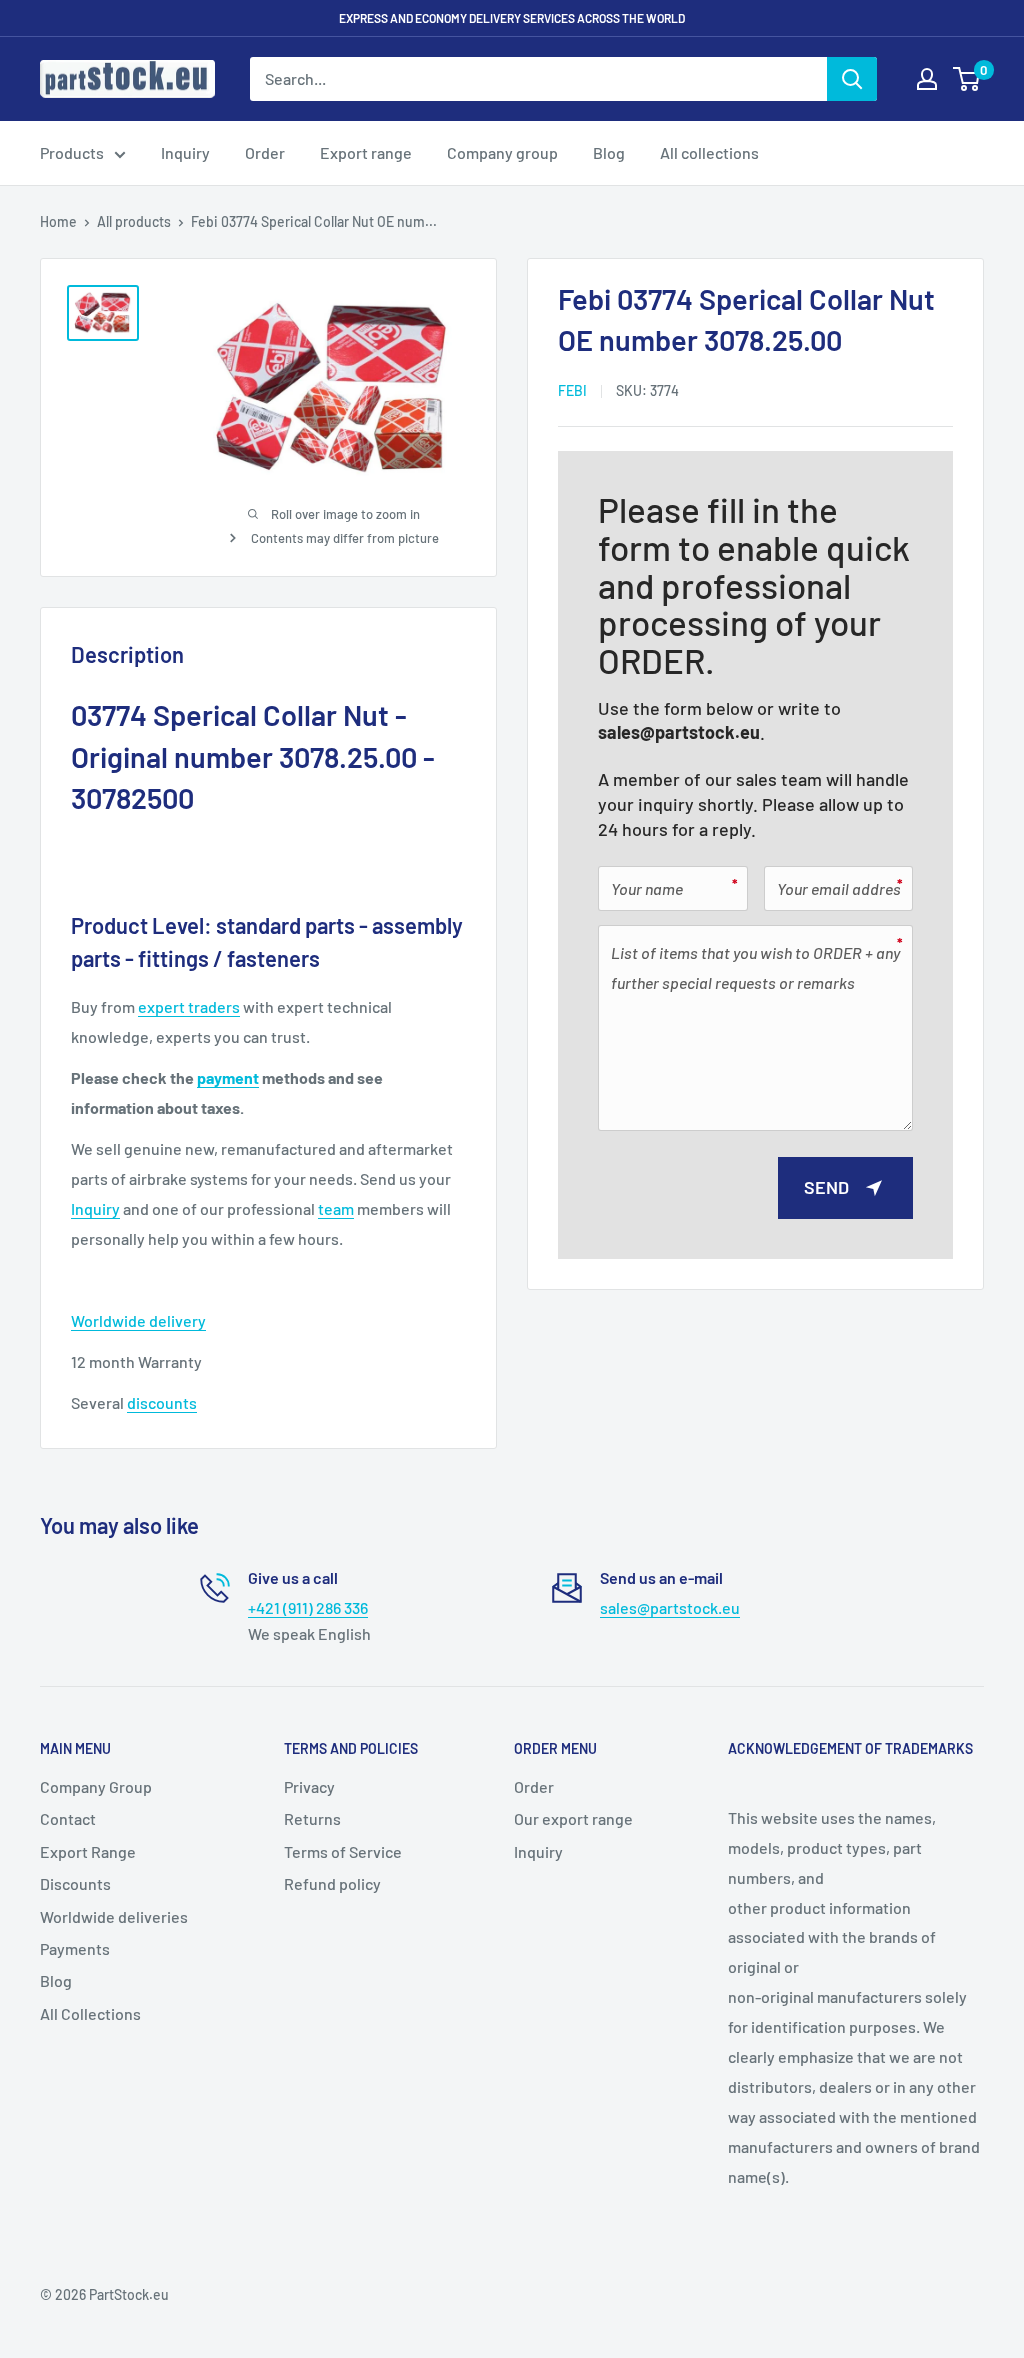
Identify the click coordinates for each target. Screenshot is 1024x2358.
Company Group (96, 1786)
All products (134, 221)
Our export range (573, 1818)
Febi (572, 390)
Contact (68, 1818)
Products (72, 152)
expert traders (189, 1006)
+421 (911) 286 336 (308, 1607)
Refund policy (332, 1883)
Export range (366, 152)
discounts (162, 1402)
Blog (609, 152)
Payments (75, 1948)
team (336, 1208)
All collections (709, 152)
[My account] (927, 79)
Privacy (309, 1786)
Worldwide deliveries (114, 1916)
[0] (967, 79)
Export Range (88, 1851)
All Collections (90, 2013)
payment (228, 1077)
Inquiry (185, 152)
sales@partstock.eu (679, 732)
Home (58, 221)
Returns (312, 1818)
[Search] (852, 79)
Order (265, 152)
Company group (502, 152)
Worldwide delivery (138, 1320)
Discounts (75, 1883)
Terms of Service (343, 1851)
